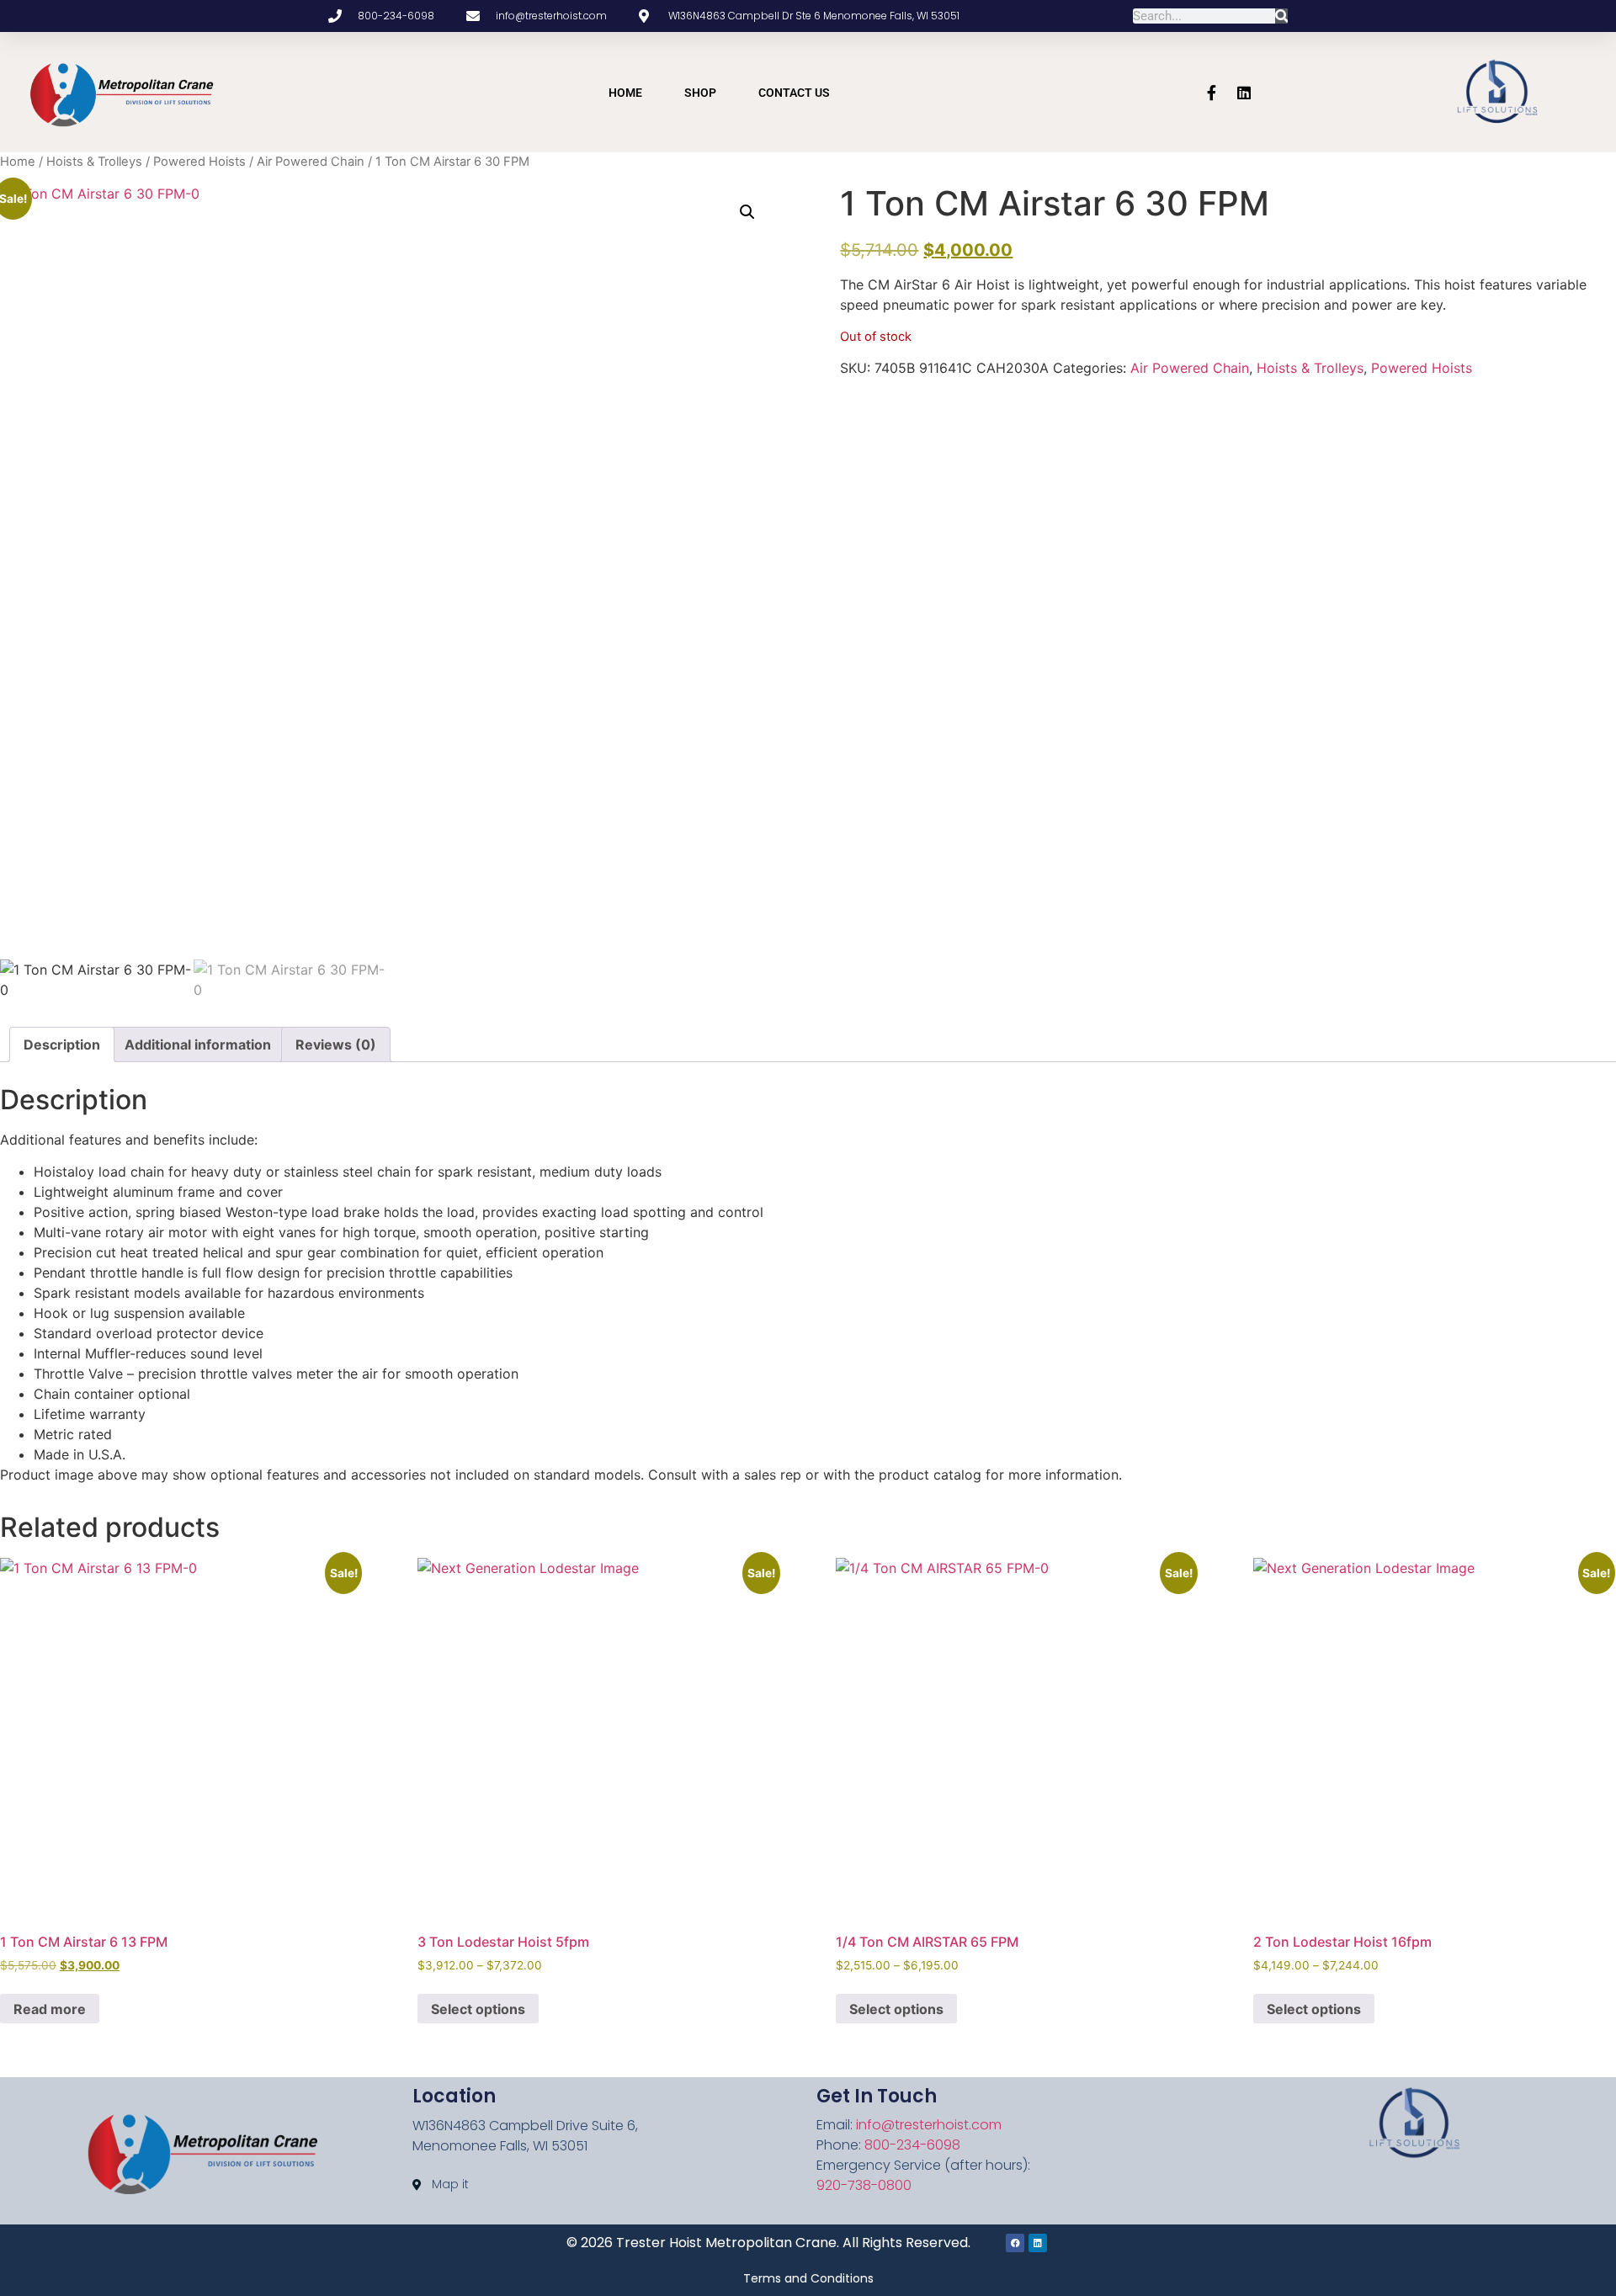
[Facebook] (1015, 2243)
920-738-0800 (864, 2185)
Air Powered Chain (311, 162)
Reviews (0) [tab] (336, 1044)
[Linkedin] (1244, 93)
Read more (50, 2009)
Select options (478, 2009)
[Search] (1281, 16)
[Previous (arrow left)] (29, 1148)
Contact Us (794, 93)
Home (625, 93)
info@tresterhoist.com (929, 2125)
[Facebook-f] (1212, 93)
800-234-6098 (912, 2145)
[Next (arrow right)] (1587, 1148)
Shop (700, 93)
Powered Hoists (199, 162)
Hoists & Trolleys (94, 162)
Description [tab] (62, 1044)
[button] (747, 212)
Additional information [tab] (198, 1044)
